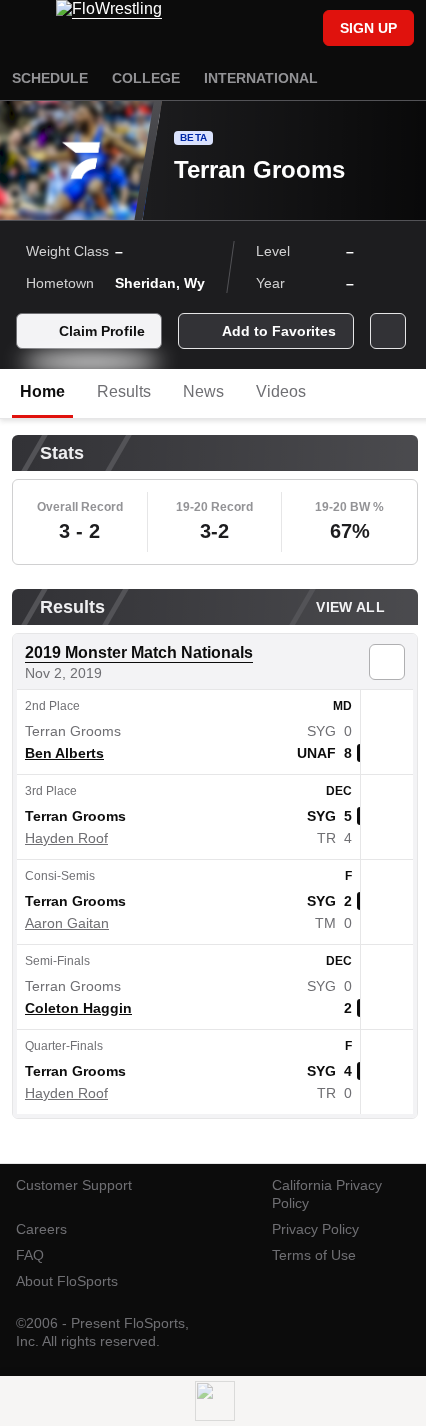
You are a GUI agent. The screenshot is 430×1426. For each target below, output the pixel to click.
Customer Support (74, 1185)
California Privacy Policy (327, 1194)
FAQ (30, 1255)
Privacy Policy (315, 1229)
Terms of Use (314, 1255)
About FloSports (67, 1281)
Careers (41, 1229)
